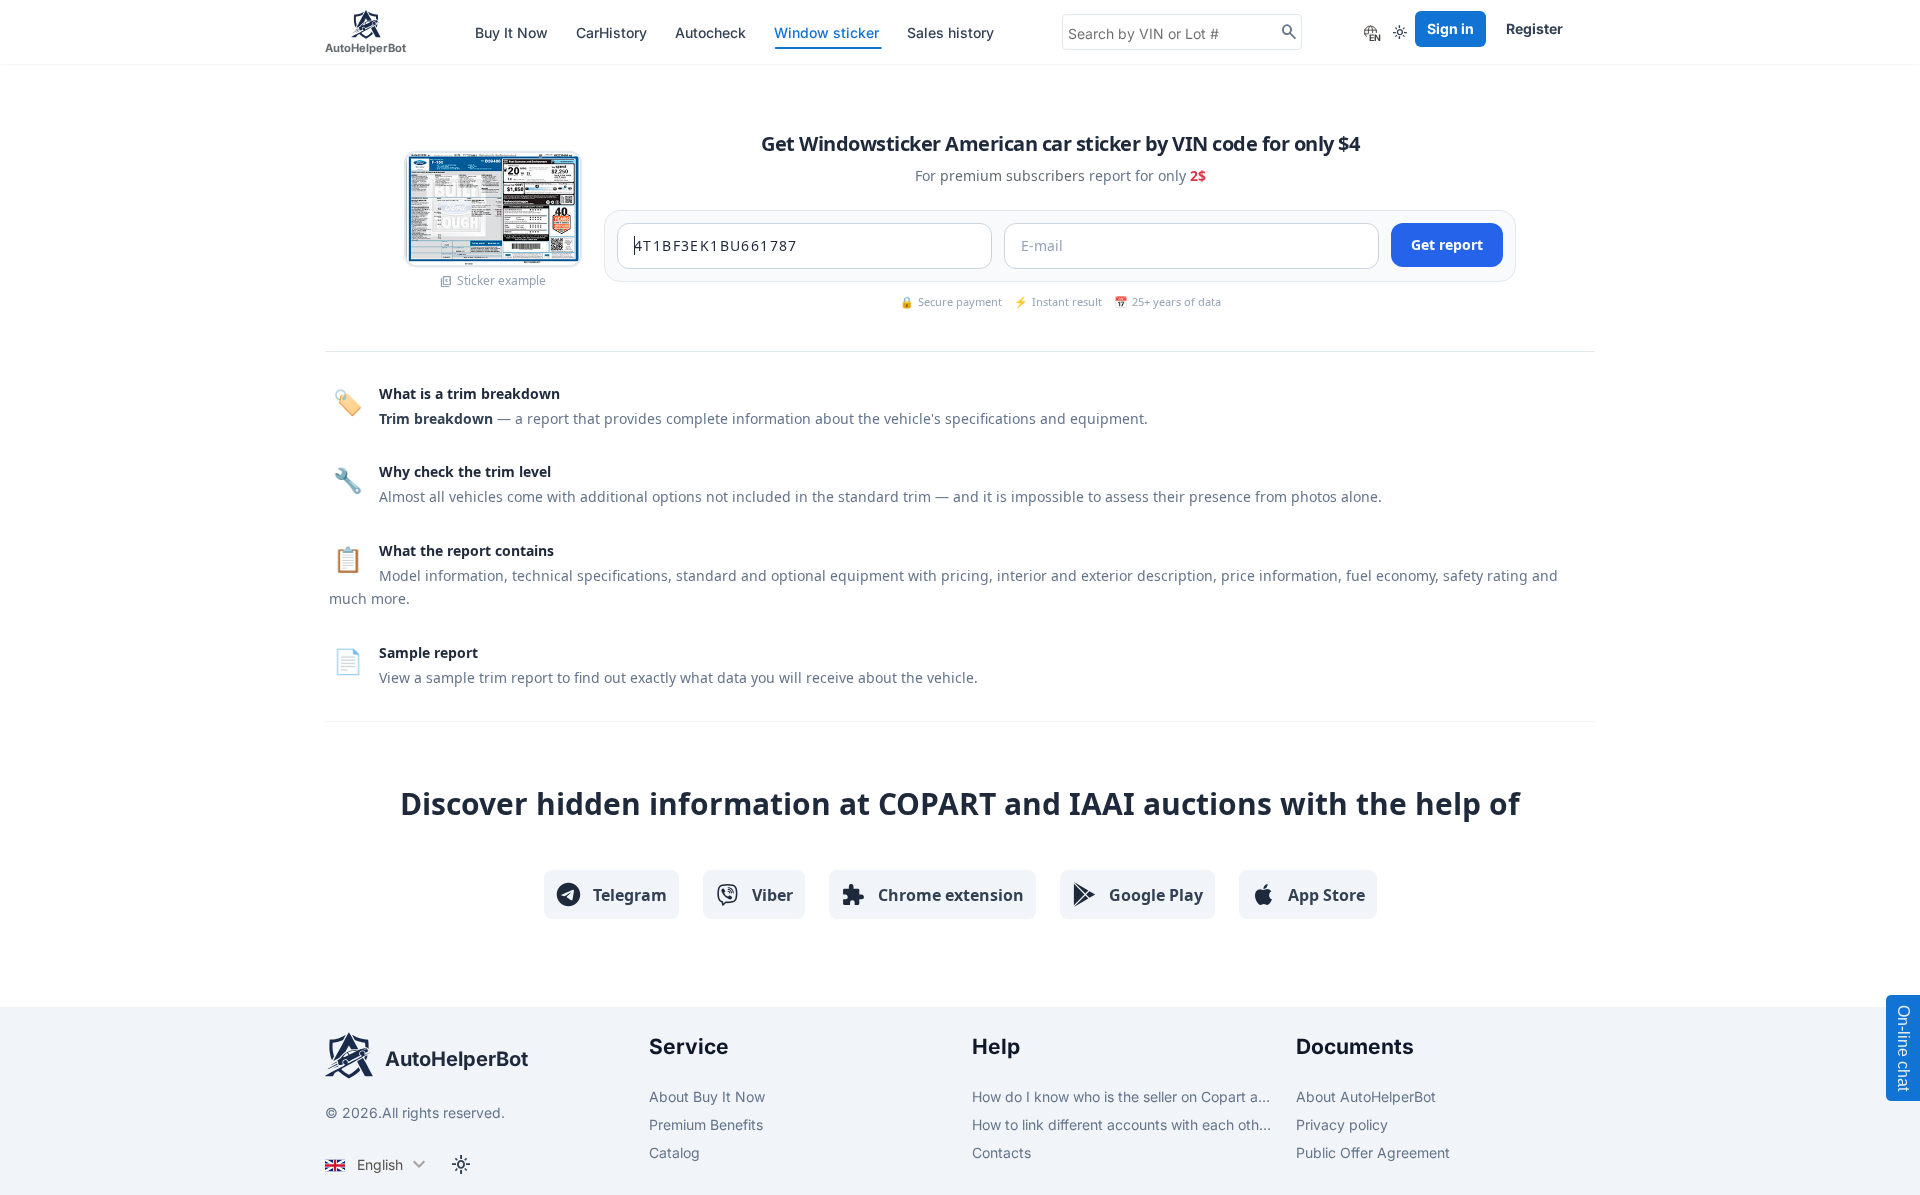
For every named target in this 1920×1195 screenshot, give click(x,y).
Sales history (950, 32)
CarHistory (613, 32)
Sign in (1450, 28)
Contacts (1001, 1152)
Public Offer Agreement (1373, 1152)
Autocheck (712, 32)
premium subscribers (1012, 175)
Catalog (674, 1152)
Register (1534, 28)
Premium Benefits (706, 1124)
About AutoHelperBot (1366, 1096)
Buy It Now (513, 32)
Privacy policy (1342, 1124)
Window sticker (828, 32)
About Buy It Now (707, 1096)
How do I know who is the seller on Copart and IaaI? (1122, 1096)
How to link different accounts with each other (1122, 1124)
